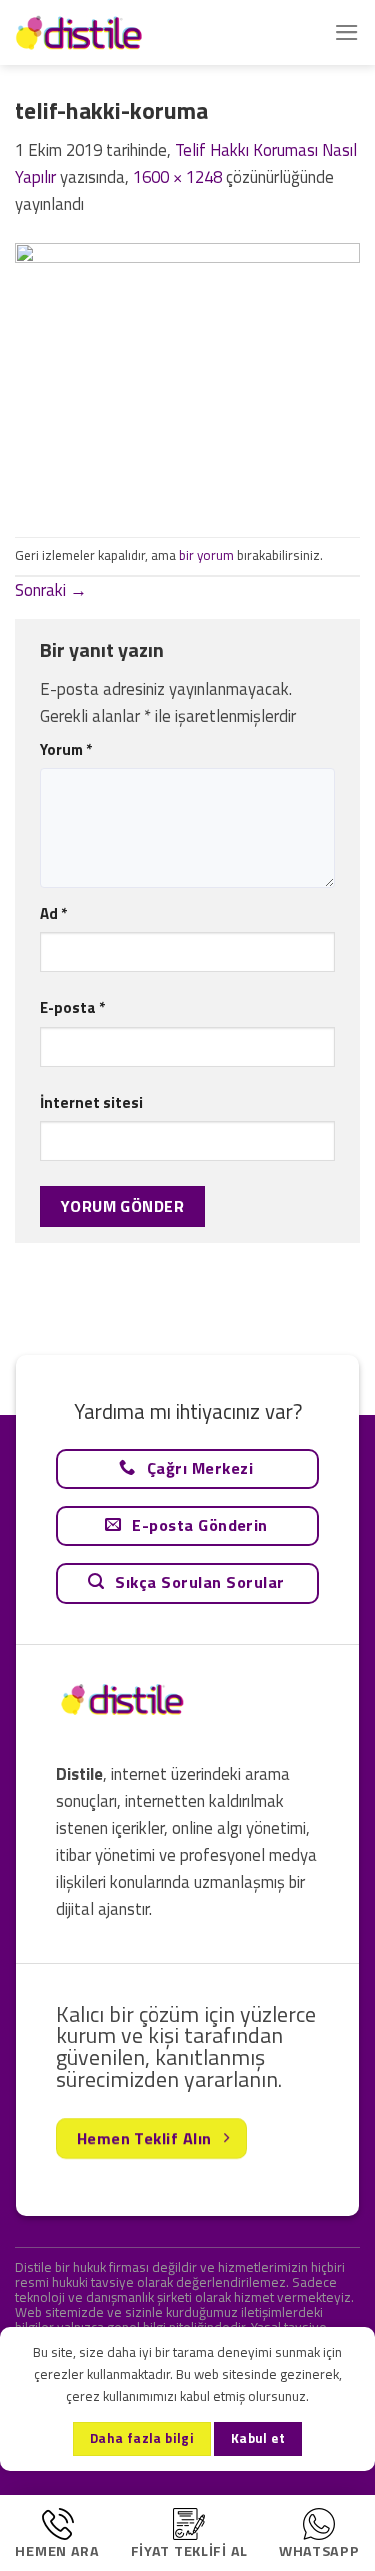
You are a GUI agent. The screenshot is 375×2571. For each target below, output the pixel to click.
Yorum (66, 749)
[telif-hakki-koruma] (187, 376)
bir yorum (206, 555)
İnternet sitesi (91, 1102)
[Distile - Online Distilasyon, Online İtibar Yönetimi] (115, 32)
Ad (53, 913)
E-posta (72, 1007)
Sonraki (51, 590)
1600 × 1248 (177, 177)
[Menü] (347, 32)
